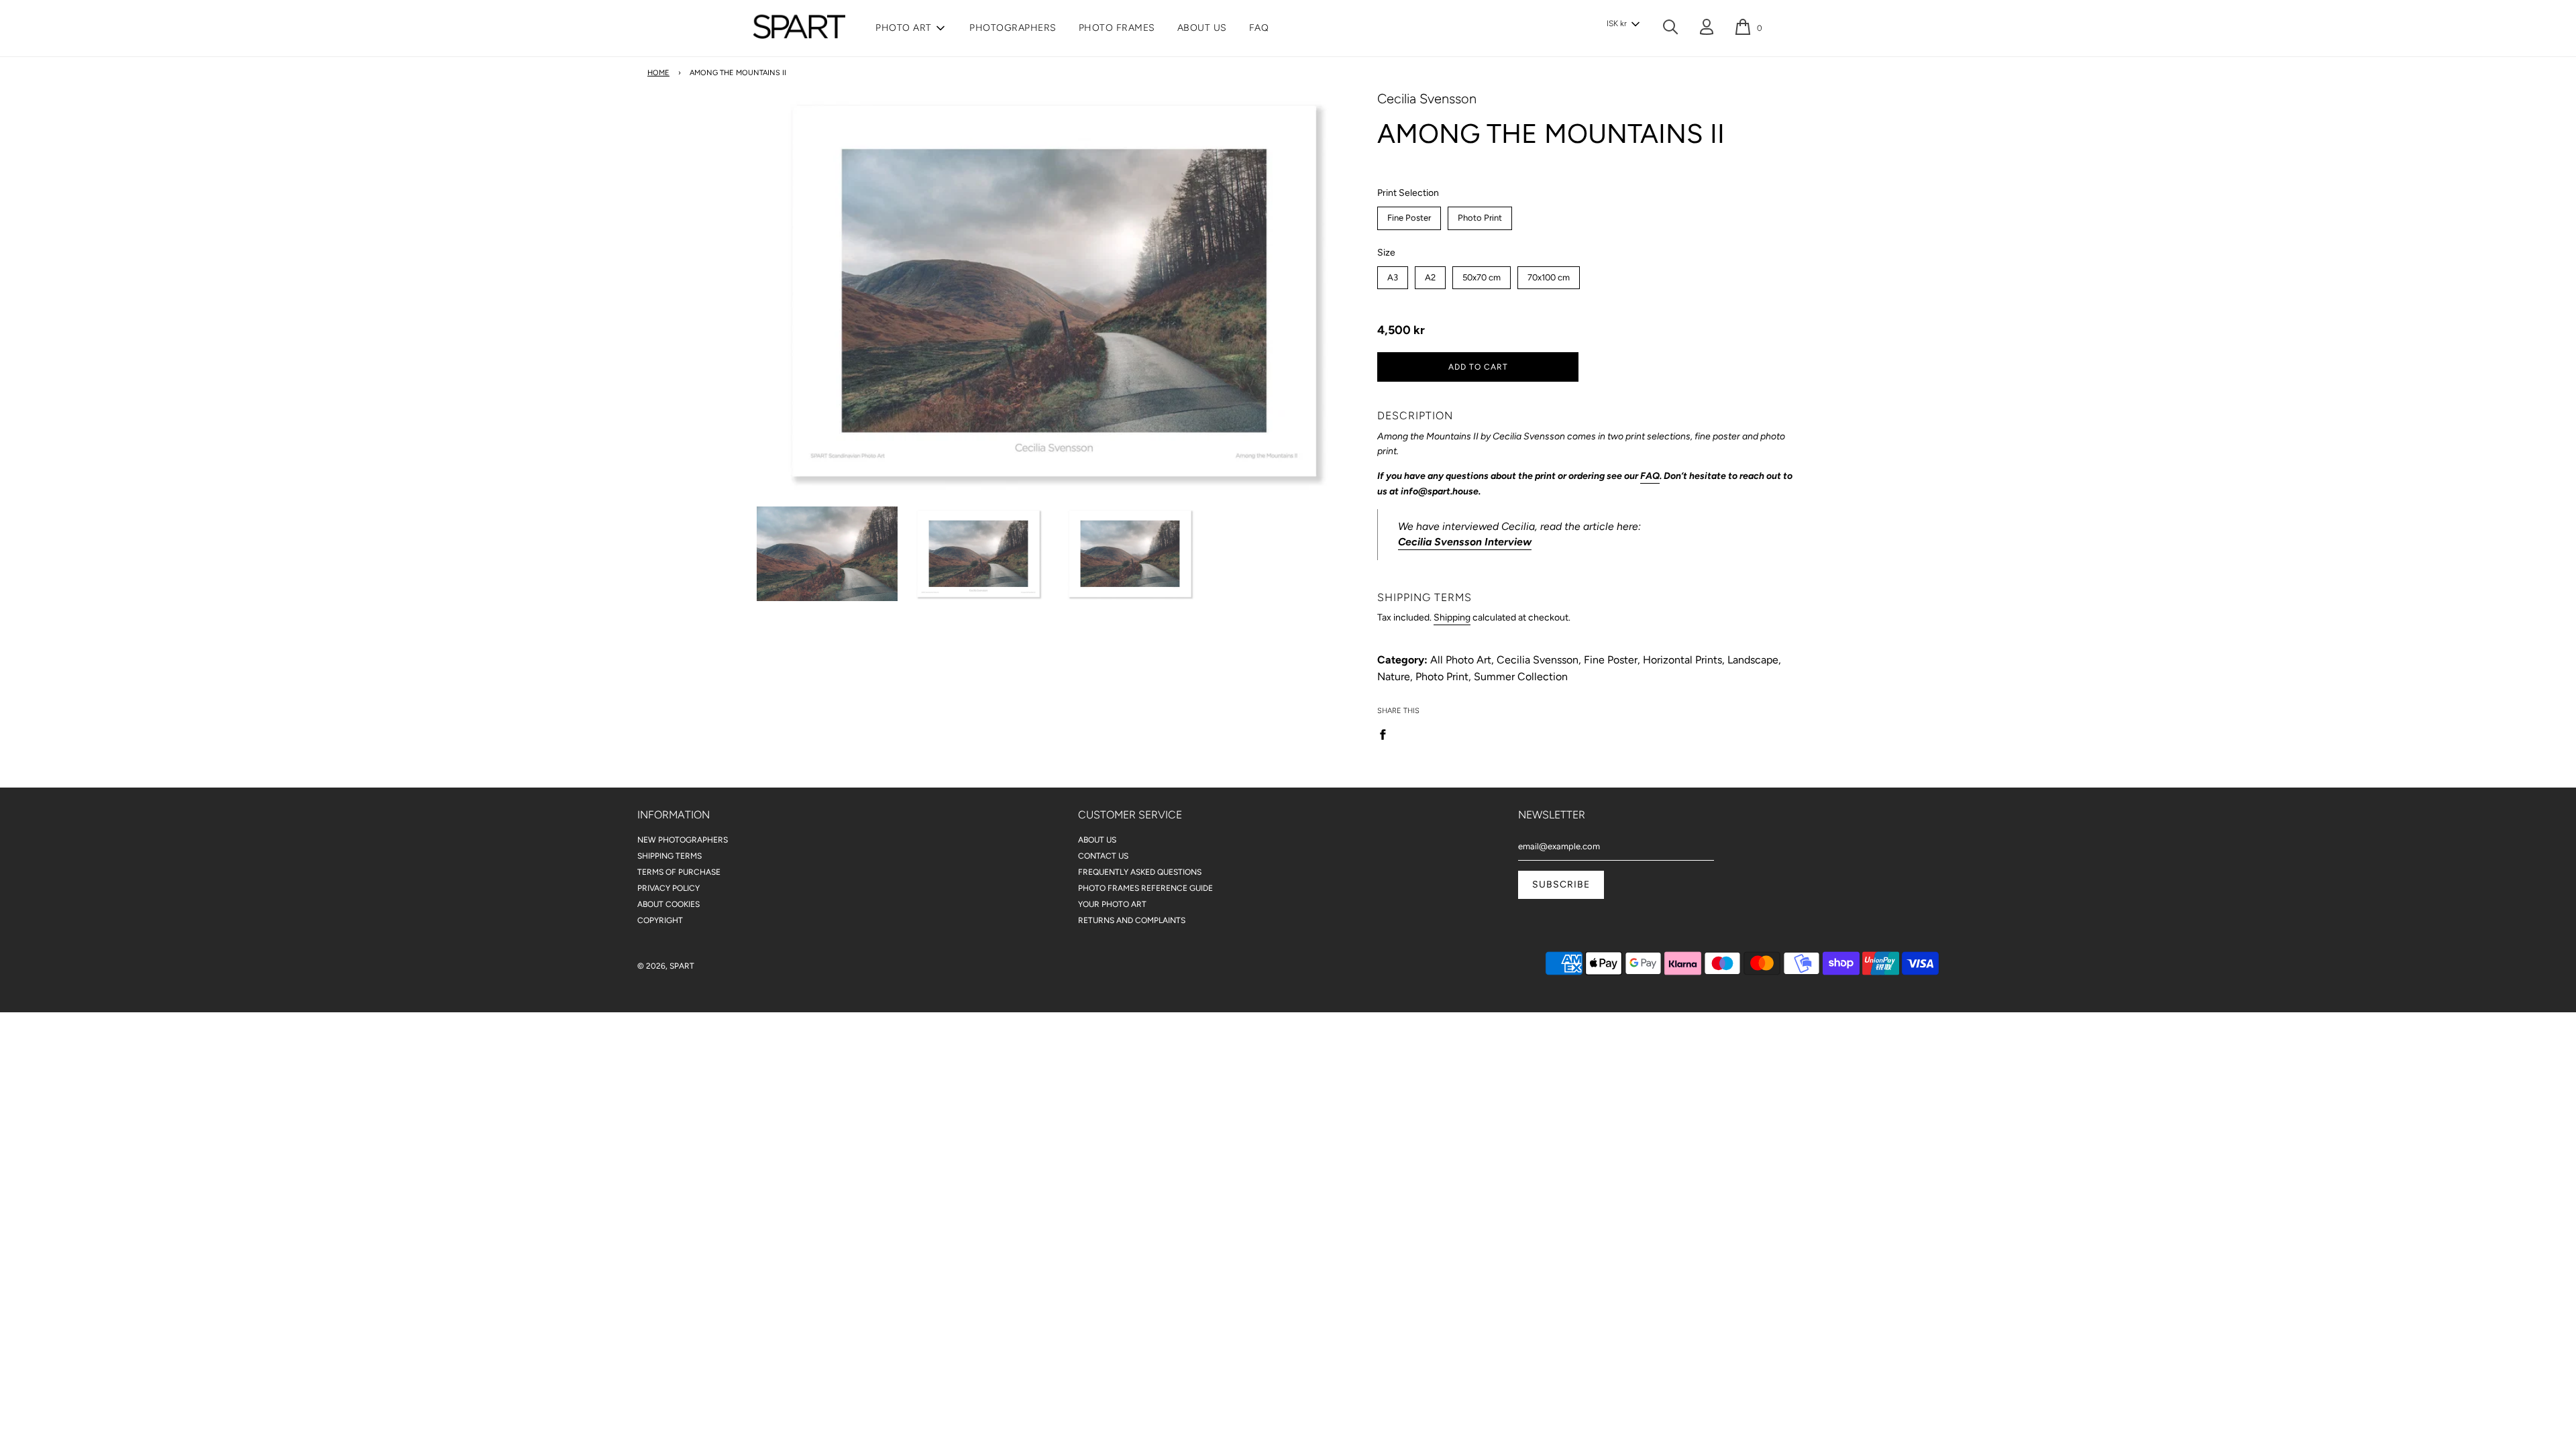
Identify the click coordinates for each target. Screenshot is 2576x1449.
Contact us (1103, 856)
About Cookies (668, 904)
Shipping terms (669, 856)
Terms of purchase (679, 872)
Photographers (1013, 28)
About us (1202, 28)
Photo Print (1480, 215)
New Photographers (683, 840)
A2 (1431, 274)
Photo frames (1117, 28)
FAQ (1259, 28)
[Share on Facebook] (1387, 734)
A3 (1393, 274)
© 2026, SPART (666, 966)
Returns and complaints (1132, 920)
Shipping (1452, 618)
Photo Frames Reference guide (1145, 888)
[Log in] (1707, 29)
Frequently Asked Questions (1140, 872)
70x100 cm (1549, 274)
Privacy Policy (668, 888)
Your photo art (1112, 904)
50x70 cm (1482, 274)
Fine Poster (1409, 215)
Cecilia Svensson (1427, 99)
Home (658, 73)
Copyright (660, 920)
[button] (1623, 24)
